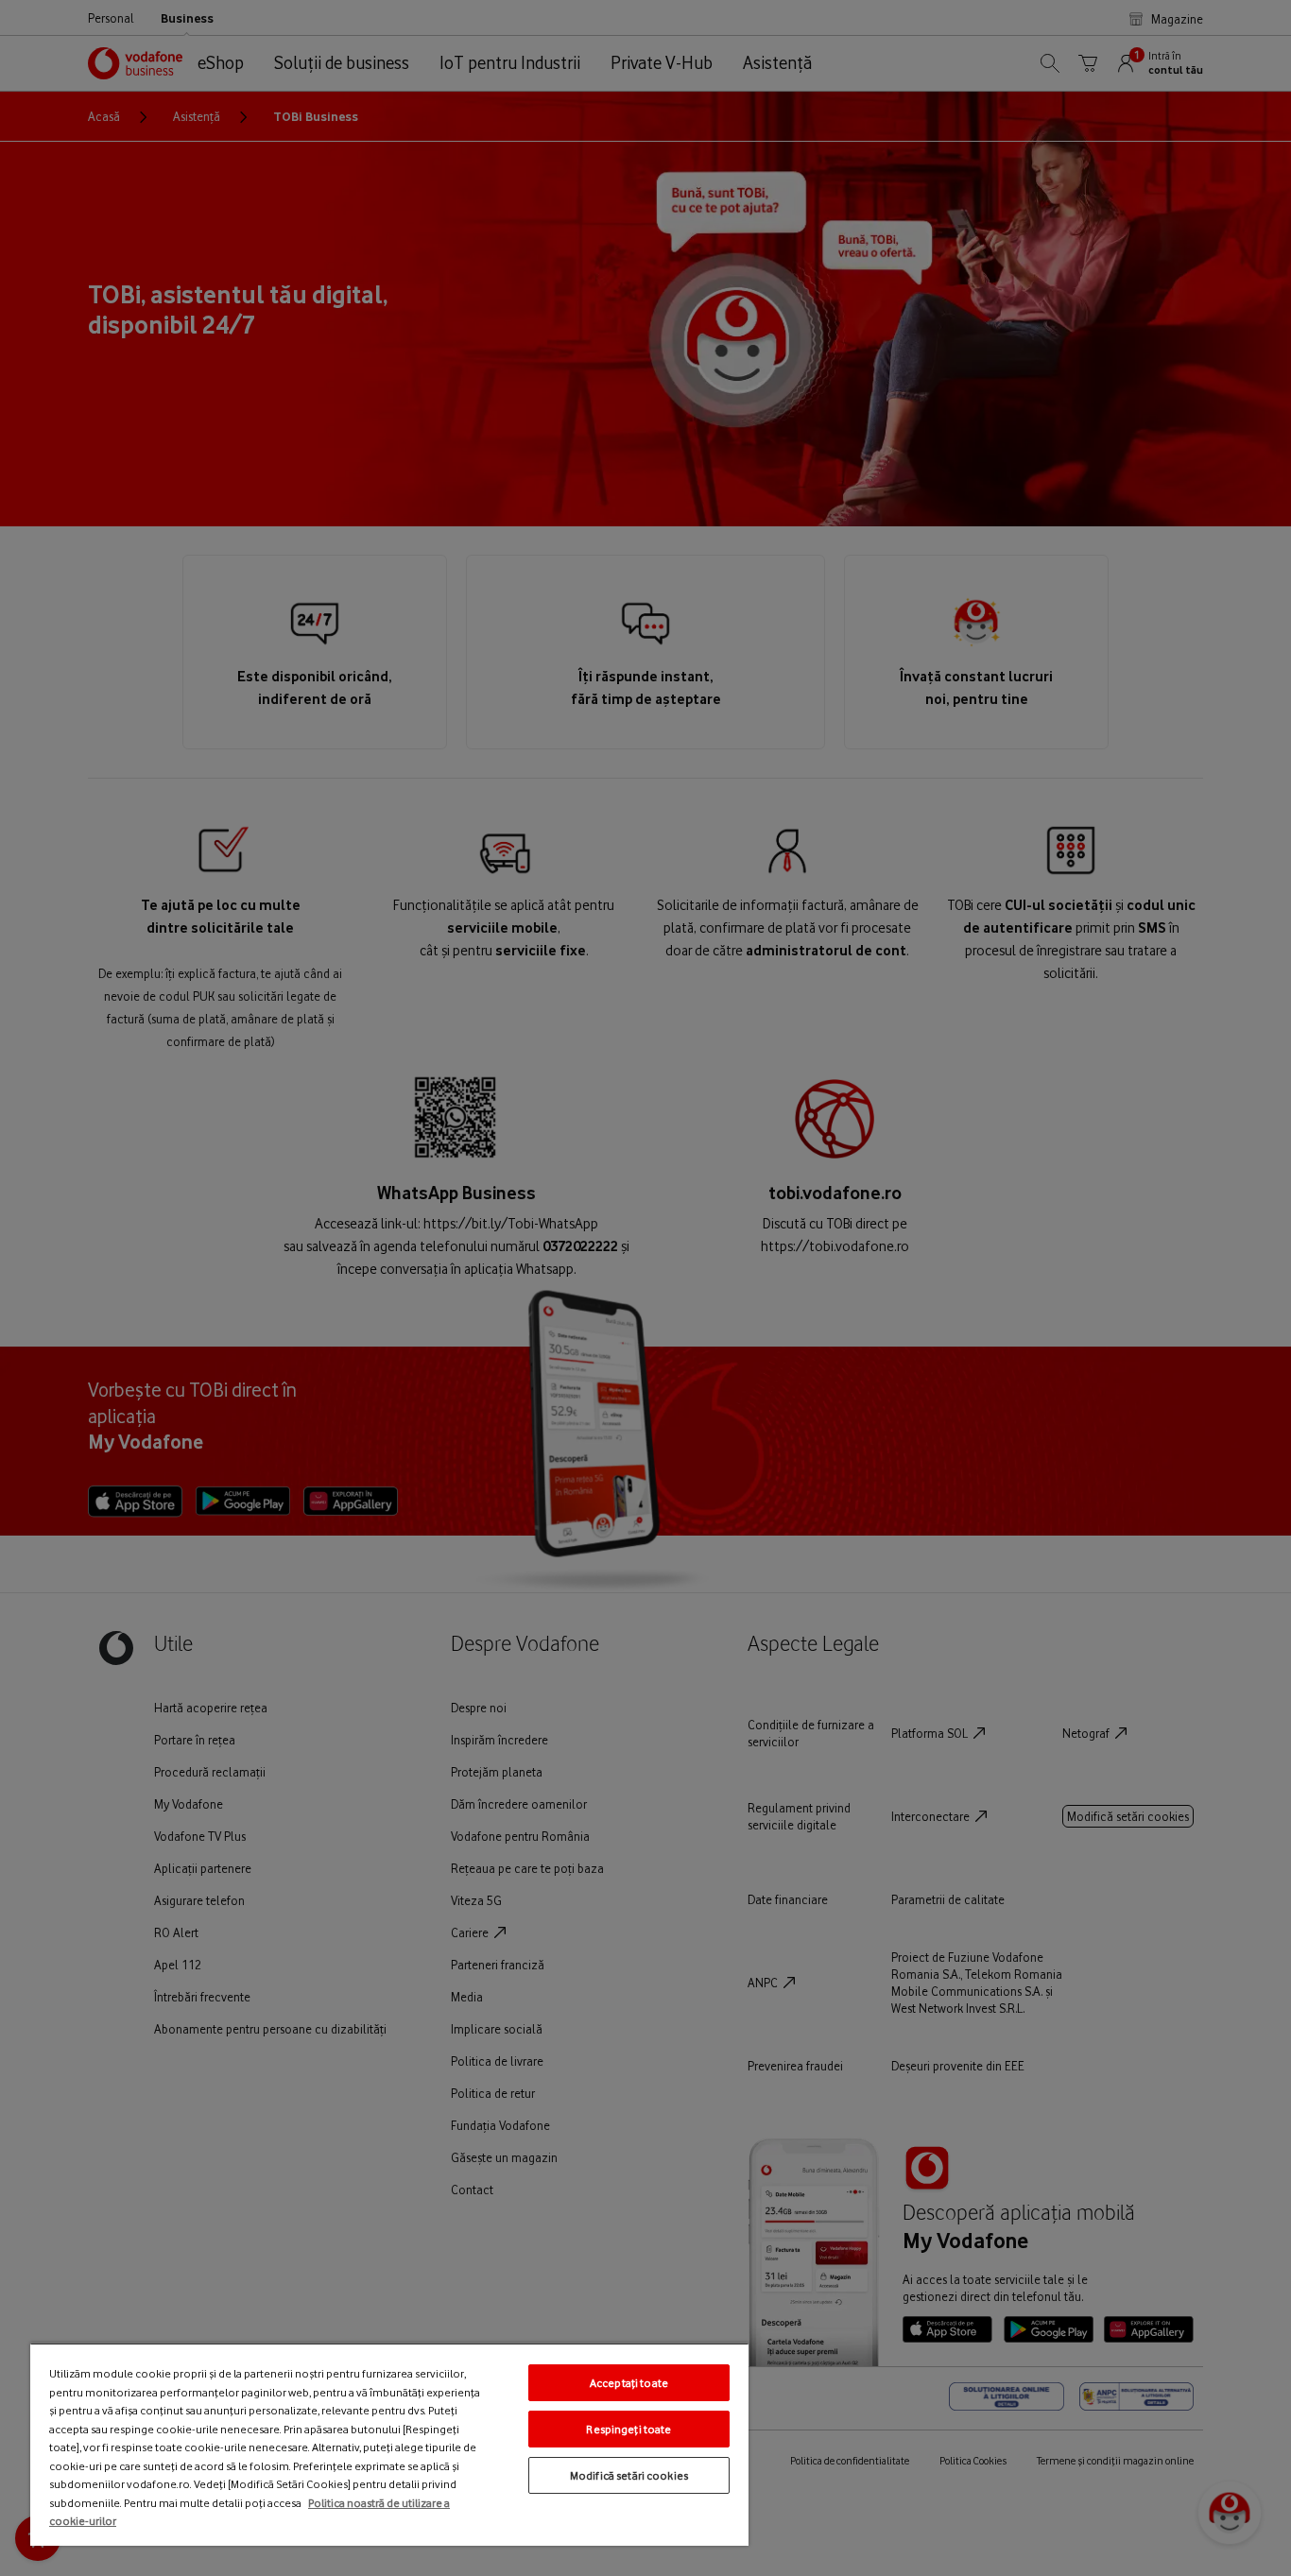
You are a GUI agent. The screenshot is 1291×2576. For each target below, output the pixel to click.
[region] (389, 2444)
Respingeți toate (628, 2429)
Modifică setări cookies (629, 2475)
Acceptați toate (629, 2383)
